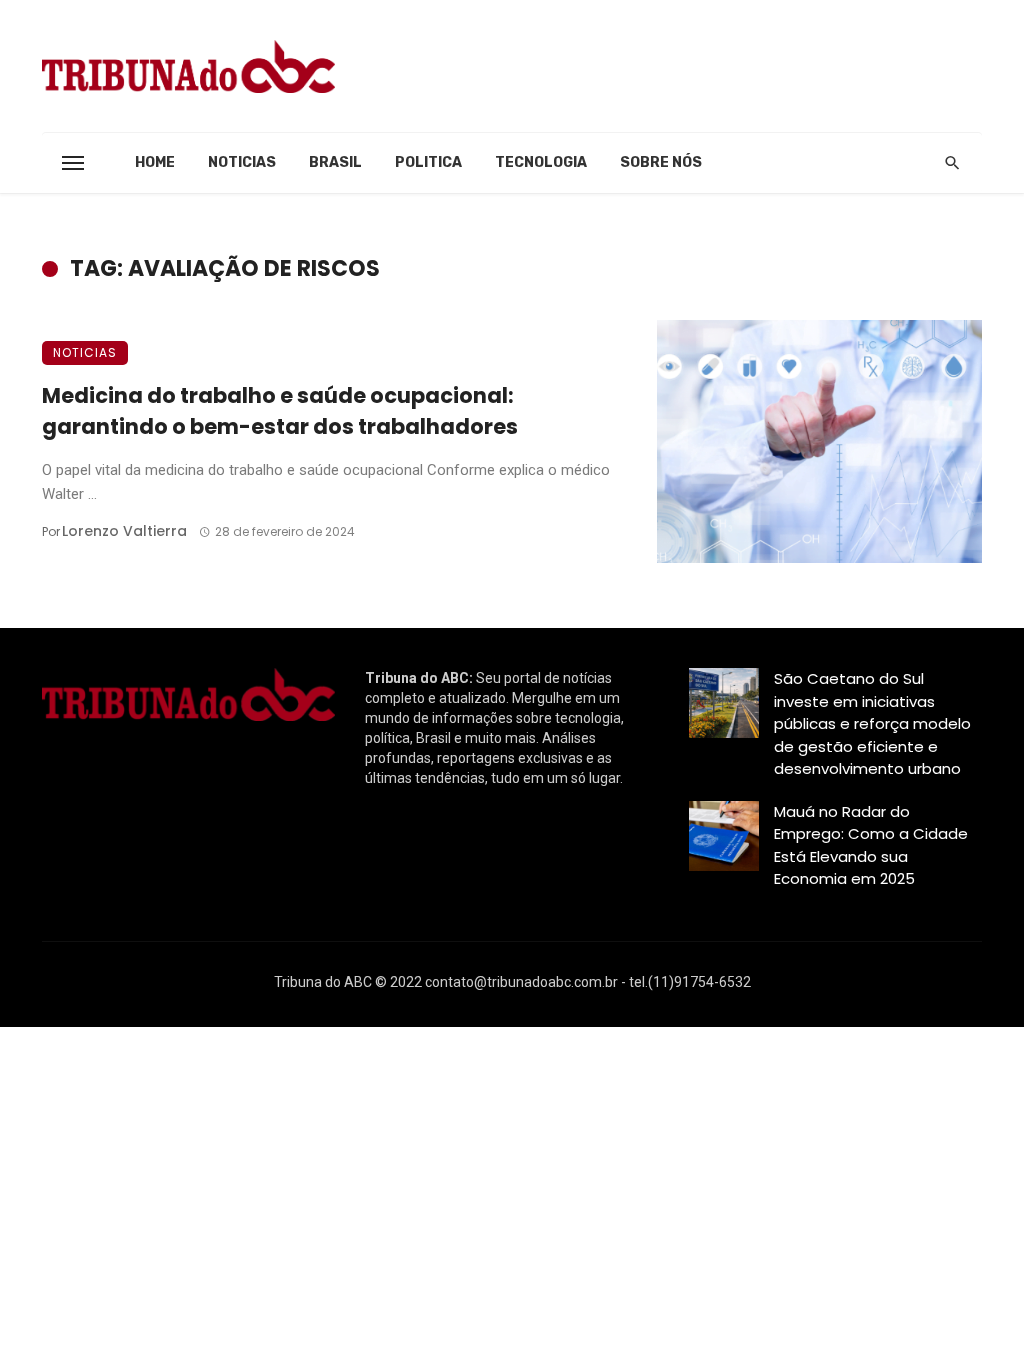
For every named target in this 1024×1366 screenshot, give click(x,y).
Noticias (242, 162)
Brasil (335, 162)
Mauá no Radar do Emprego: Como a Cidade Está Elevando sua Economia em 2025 (871, 845)
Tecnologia (541, 162)
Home (155, 162)
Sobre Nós (661, 162)
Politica (428, 162)
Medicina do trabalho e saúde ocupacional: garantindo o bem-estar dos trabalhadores (280, 411)
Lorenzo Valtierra (124, 531)
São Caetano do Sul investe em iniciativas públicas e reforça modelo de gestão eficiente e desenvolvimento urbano (872, 723)
